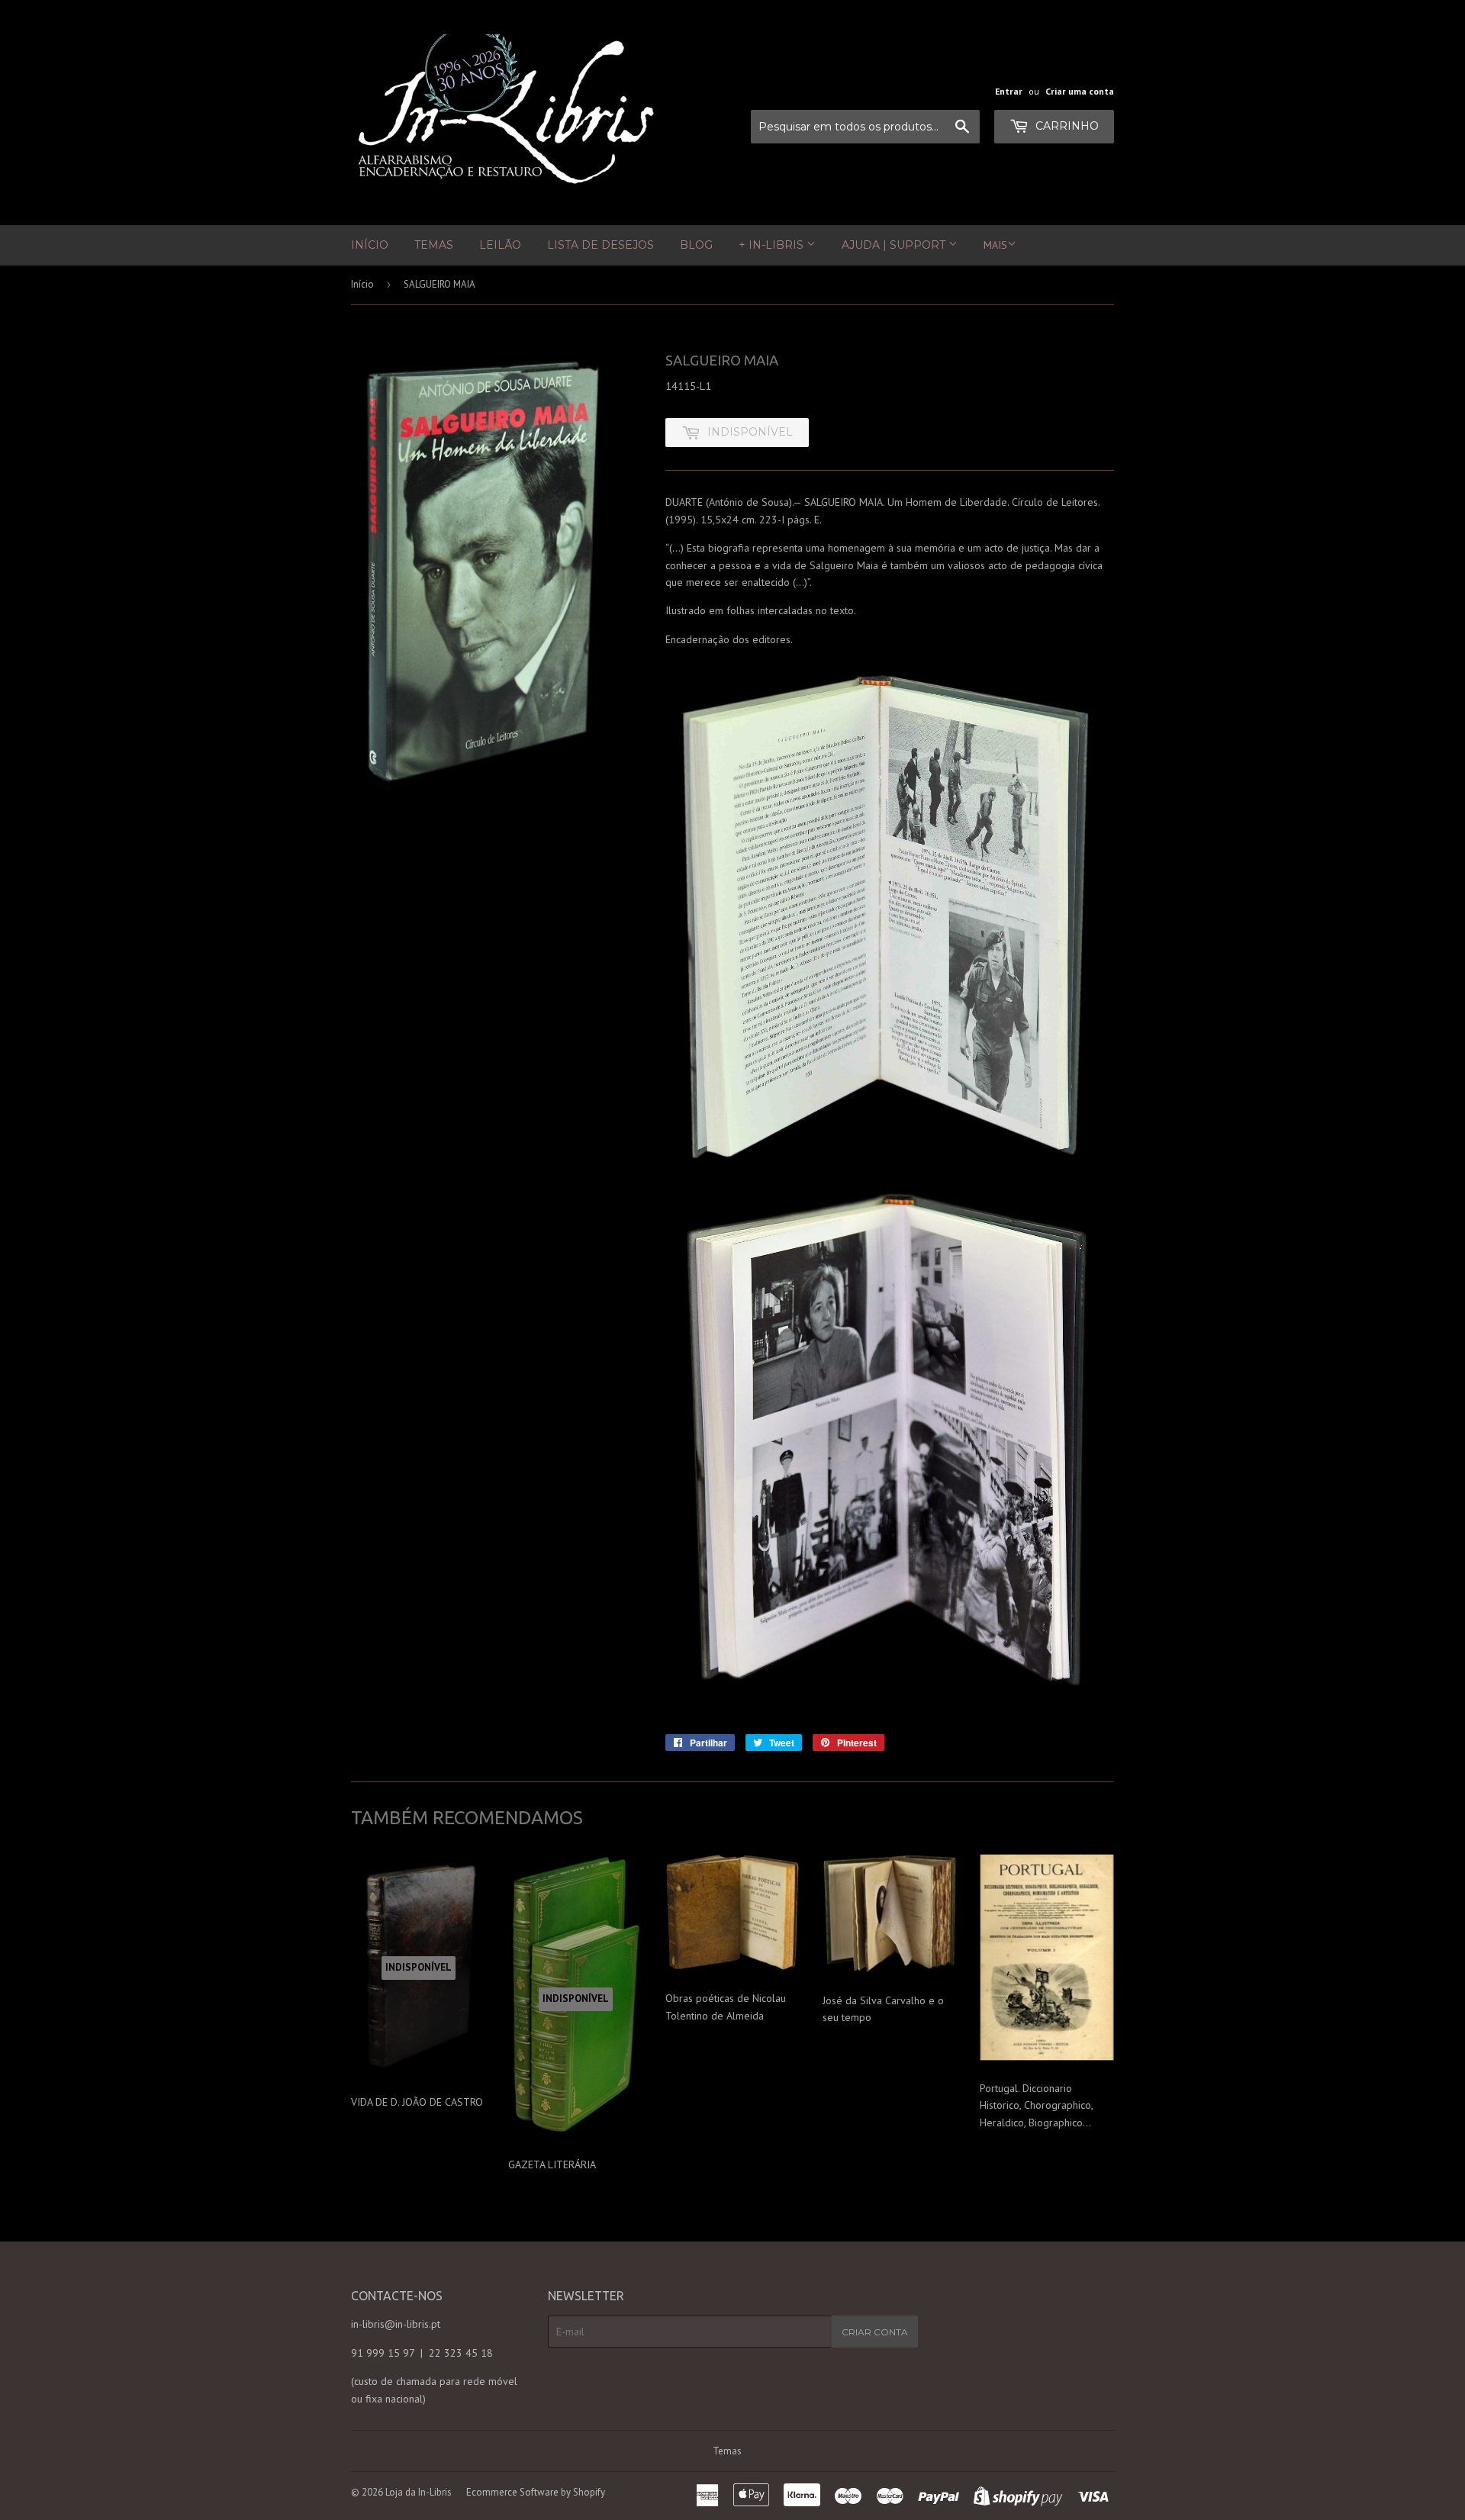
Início (370, 245)
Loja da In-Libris (419, 2492)
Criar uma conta (1080, 91)
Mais (995, 245)
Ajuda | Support (895, 245)
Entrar (1009, 91)
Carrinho (1066, 126)
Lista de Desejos (600, 245)
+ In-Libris (773, 245)
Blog (696, 245)
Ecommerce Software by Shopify (536, 2492)
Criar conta (875, 2332)
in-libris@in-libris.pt (396, 2324)
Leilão (500, 245)
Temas (434, 245)
